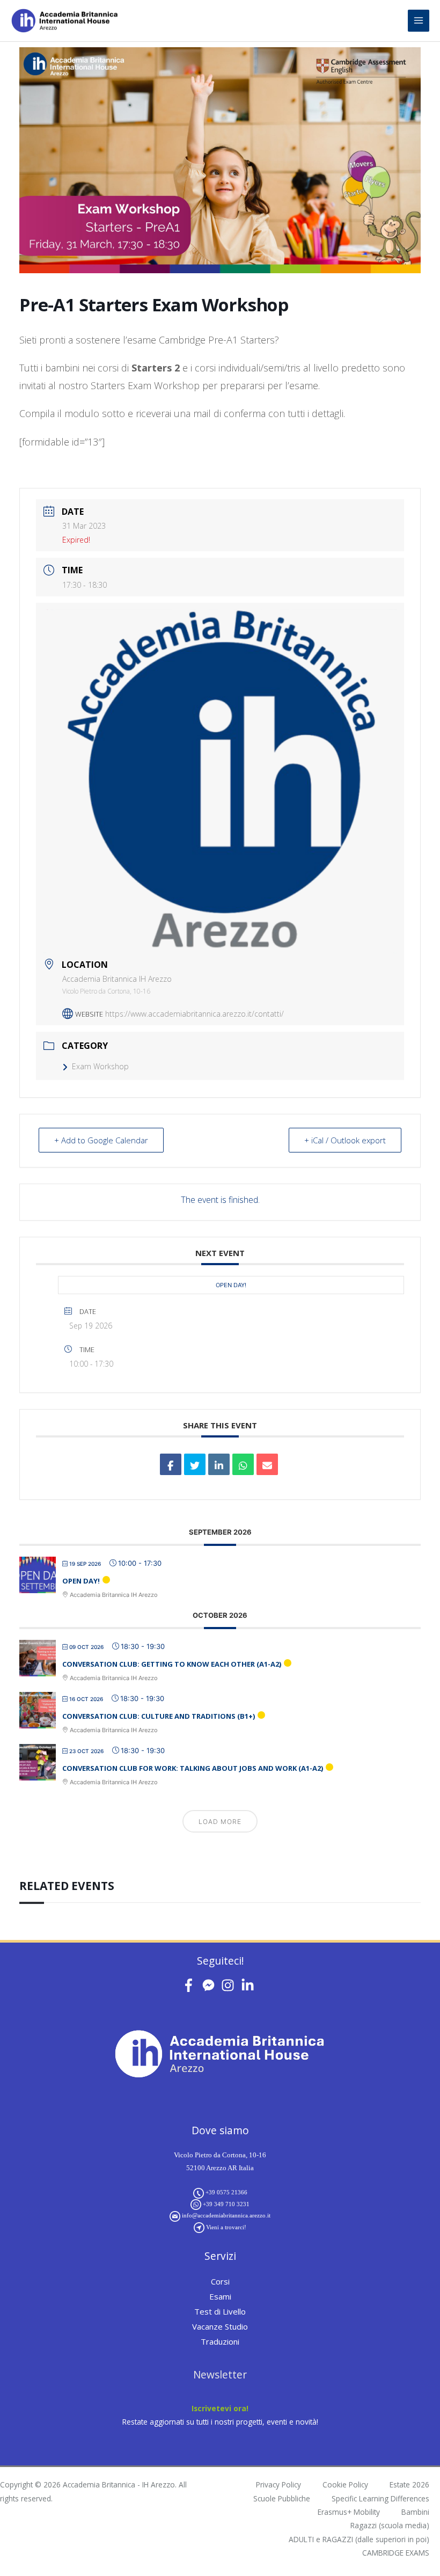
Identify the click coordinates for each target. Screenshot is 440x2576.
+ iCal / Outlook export (345, 1140)
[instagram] (230, 1985)
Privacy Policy (278, 2484)
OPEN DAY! (231, 1285)
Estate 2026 (409, 2484)
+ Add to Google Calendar (101, 1140)
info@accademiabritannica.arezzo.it (226, 2215)
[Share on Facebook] (171, 1464)
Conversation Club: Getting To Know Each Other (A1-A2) (172, 1664)
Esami (220, 2296)
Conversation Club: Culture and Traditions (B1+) (159, 1716)
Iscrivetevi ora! (220, 2408)
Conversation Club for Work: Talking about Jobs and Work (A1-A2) (193, 1768)
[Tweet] (195, 1464)
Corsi (220, 2281)
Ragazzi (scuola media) (390, 2525)
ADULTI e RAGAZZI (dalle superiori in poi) (359, 2539)
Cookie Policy (345, 2484)
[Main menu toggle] (419, 21)
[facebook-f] (191, 1985)
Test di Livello (220, 2311)
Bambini (415, 2512)
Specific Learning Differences (380, 2498)
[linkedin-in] (250, 1985)
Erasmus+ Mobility (349, 2512)
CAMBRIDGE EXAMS (396, 2553)
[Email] (267, 1464)
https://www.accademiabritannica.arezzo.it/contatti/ (195, 1014)
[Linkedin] (219, 1464)
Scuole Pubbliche (282, 2498)
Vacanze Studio (220, 2326)
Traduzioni (220, 2341)
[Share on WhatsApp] (243, 1464)
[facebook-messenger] (211, 1985)
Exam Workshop (100, 1066)
